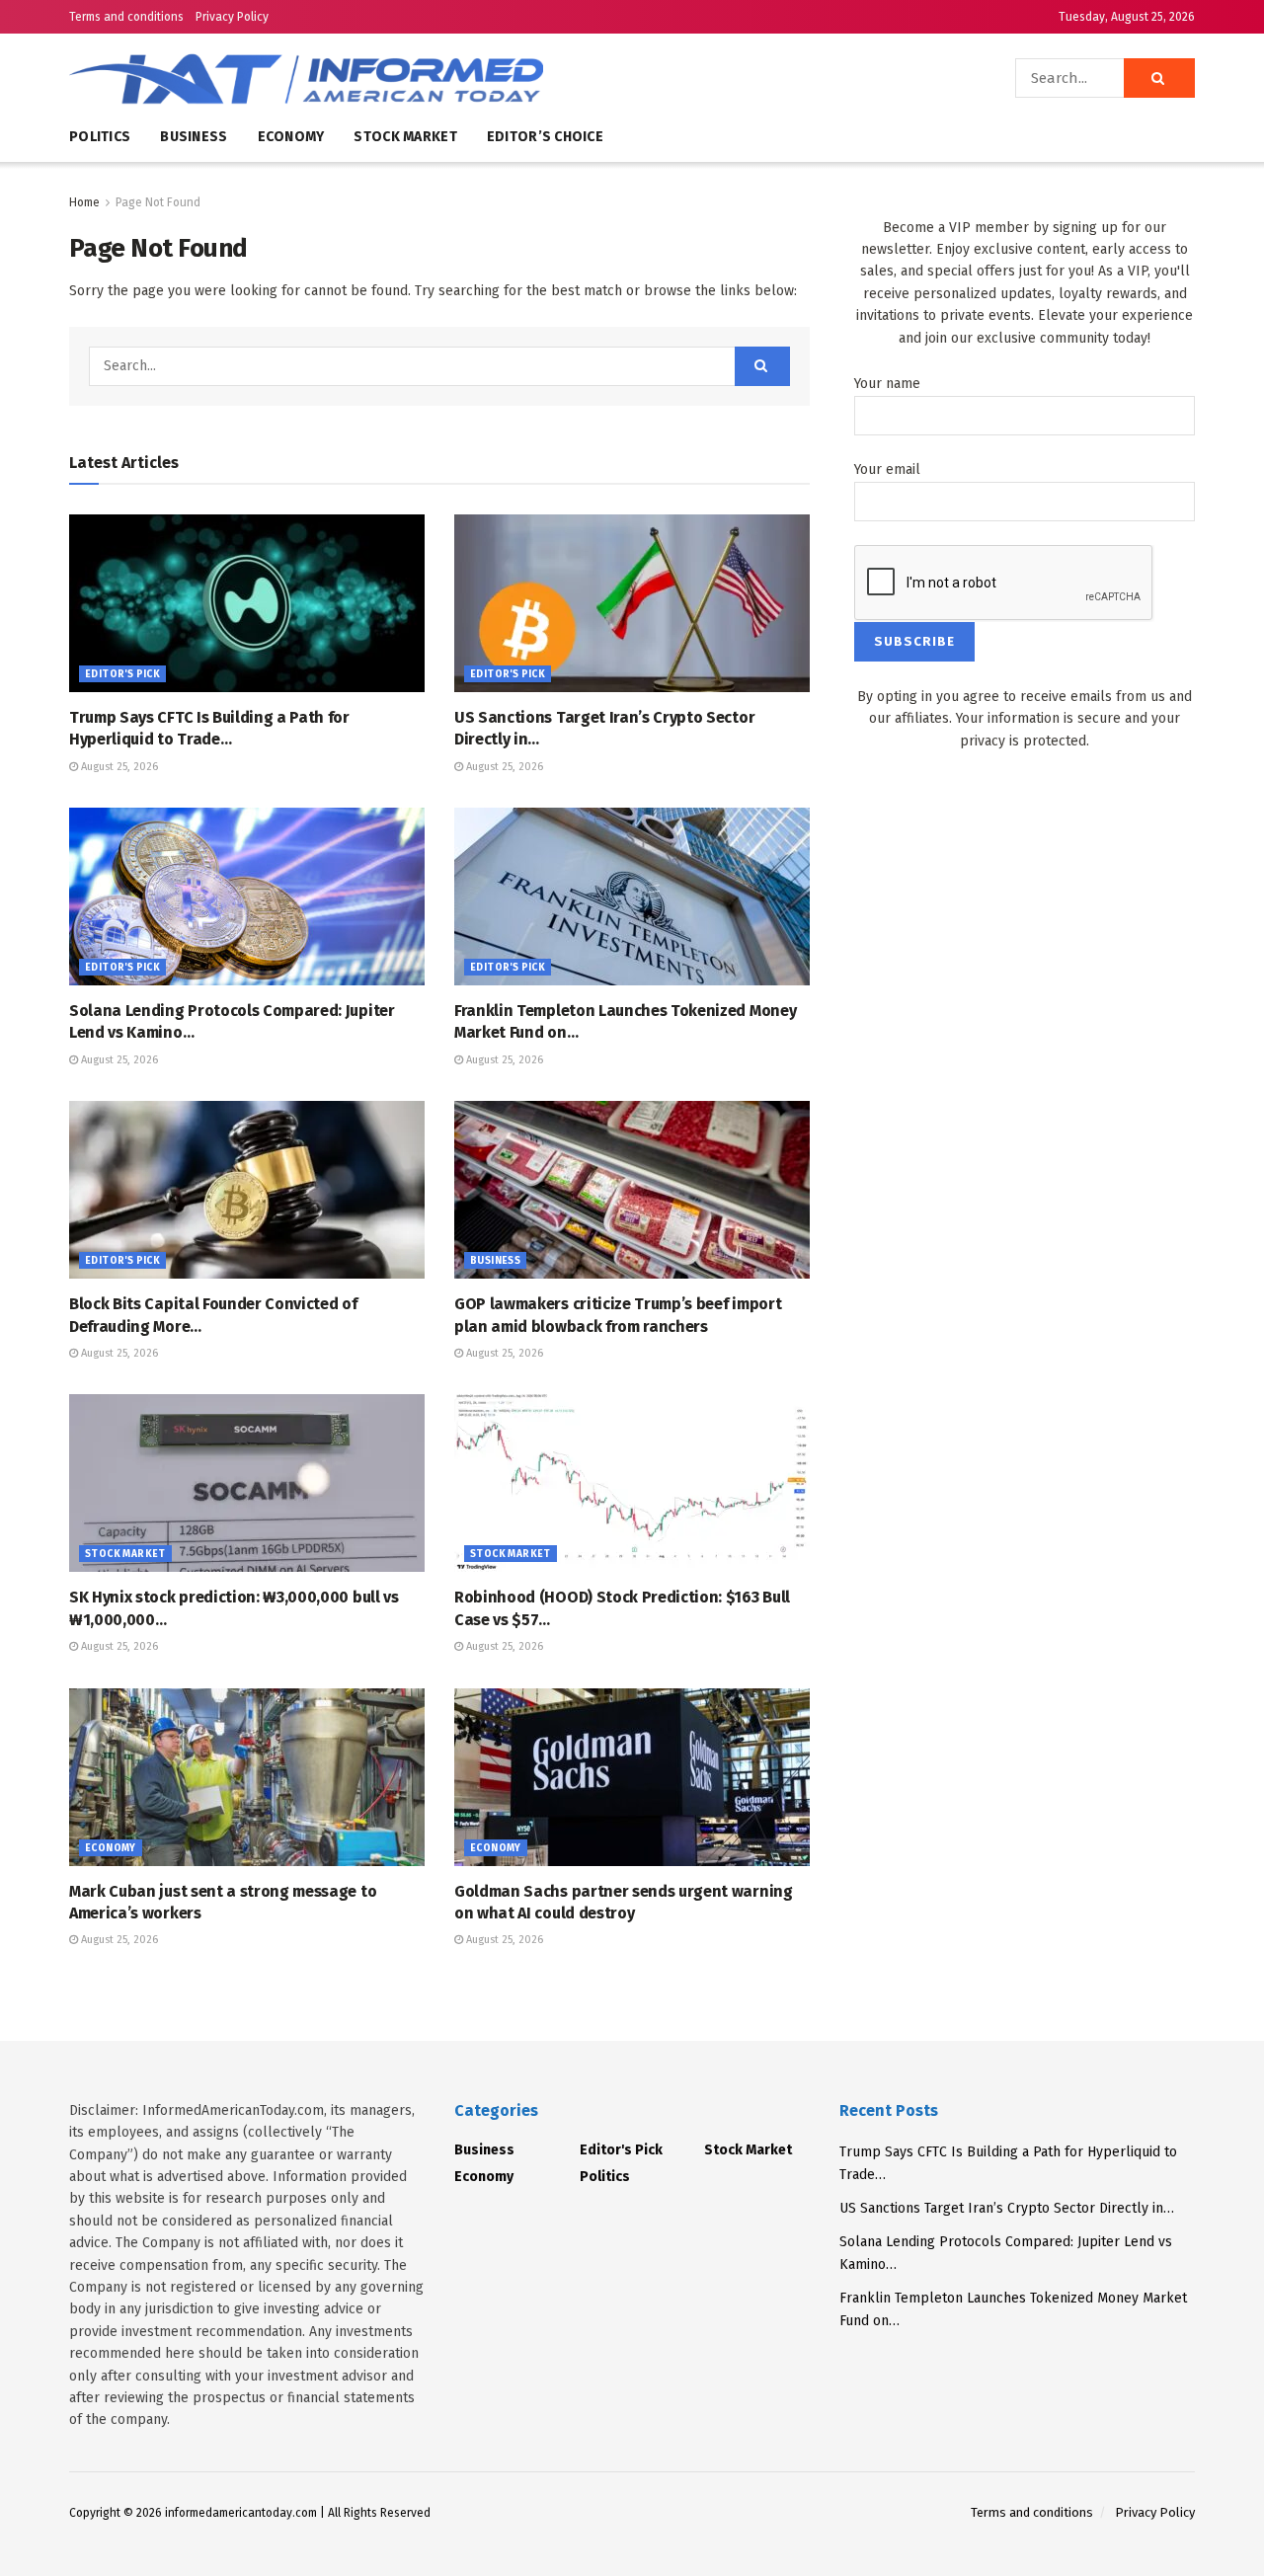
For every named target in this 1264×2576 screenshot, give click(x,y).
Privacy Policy (232, 17)
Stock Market (405, 137)
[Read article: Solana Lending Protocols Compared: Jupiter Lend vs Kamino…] (247, 897)
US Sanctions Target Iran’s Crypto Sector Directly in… (1007, 2208)
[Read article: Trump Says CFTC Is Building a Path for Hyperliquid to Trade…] (247, 603)
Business (194, 137)
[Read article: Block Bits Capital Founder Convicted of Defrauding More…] (247, 1190)
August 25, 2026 (118, 767)
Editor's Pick (122, 674)
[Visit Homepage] (365, 78)
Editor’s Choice (545, 137)
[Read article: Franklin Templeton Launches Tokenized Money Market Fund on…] (632, 897)
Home (84, 202)
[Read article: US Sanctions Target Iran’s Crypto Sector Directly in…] (632, 603)
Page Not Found (158, 202)
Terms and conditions (126, 17)
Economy (291, 137)
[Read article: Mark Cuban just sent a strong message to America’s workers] (247, 1777)
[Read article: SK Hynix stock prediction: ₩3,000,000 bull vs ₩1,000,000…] (247, 1483)
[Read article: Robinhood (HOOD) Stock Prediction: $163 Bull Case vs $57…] (632, 1483)
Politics (100, 137)
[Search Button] (1159, 78)
